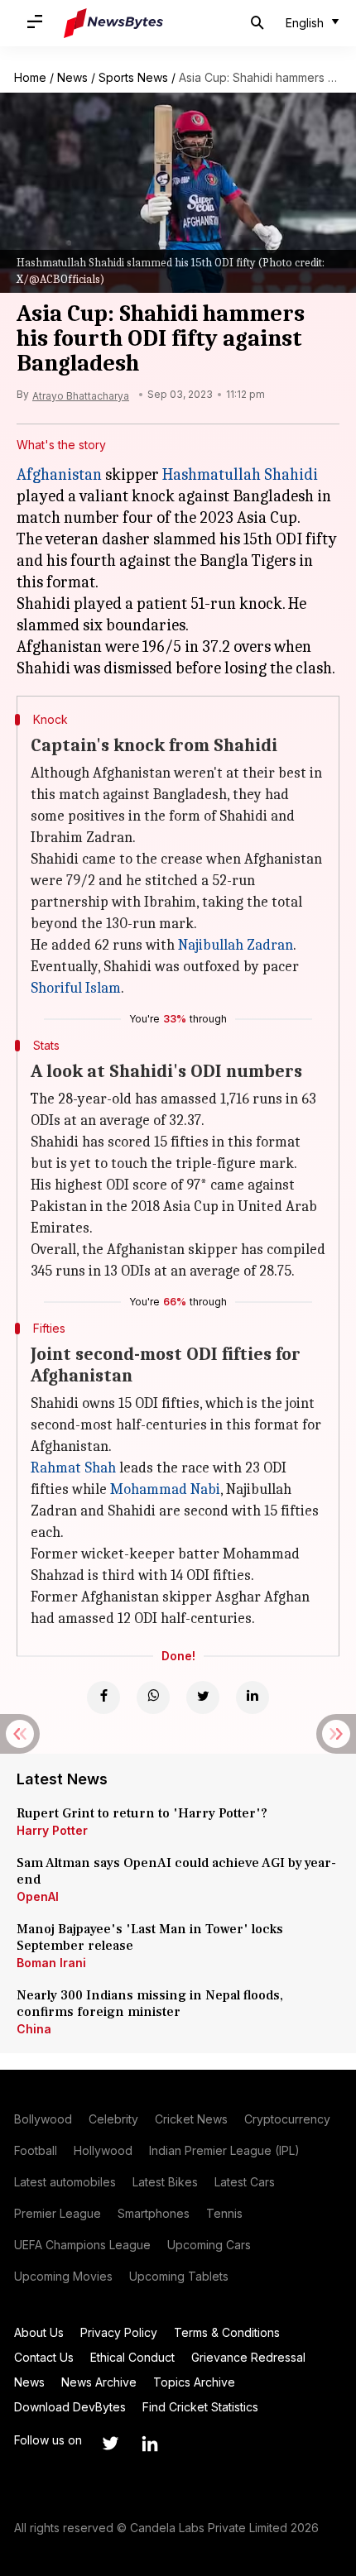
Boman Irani (51, 1963)
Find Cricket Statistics (200, 2407)
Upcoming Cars (209, 2245)
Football (36, 2150)
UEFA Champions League (82, 2245)
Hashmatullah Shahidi (240, 474)
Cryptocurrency (287, 2119)
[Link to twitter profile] (110, 2444)
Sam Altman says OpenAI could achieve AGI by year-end (176, 1871)
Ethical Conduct (132, 2357)
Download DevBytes (70, 2407)
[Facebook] (103, 1697)
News (72, 77)
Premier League (58, 2213)
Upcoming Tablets (179, 2276)
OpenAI (38, 1896)
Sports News (133, 77)
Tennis (224, 2213)
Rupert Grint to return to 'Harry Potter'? (142, 1813)
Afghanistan (59, 474)
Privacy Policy (119, 2332)
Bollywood (43, 2119)
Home (30, 77)
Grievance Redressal (248, 2357)
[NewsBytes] (113, 23)
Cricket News (191, 2119)
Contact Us (44, 2357)
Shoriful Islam (76, 988)
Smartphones (154, 2213)
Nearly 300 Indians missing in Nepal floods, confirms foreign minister (150, 2004)
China (34, 2029)
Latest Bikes (165, 2182)
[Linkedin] (253, 1697)
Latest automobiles (65, 2182)
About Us (39, 2332)
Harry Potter (52, 1830)
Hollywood (103, 2150)
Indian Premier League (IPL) (224, 2150)
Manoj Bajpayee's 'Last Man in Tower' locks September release (150, 1937)
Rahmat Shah (73, 1468)
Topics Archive (194, 2382)
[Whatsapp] (153, 1697)
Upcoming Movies (63, 2276)
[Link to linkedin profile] (150, 2444)
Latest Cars (245, 2182)
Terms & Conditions (227, 2332)
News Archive (99, 2382)
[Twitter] (203, 1697)
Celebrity (113, 2119)
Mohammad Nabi (165, 1489)
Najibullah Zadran (236, 945)
